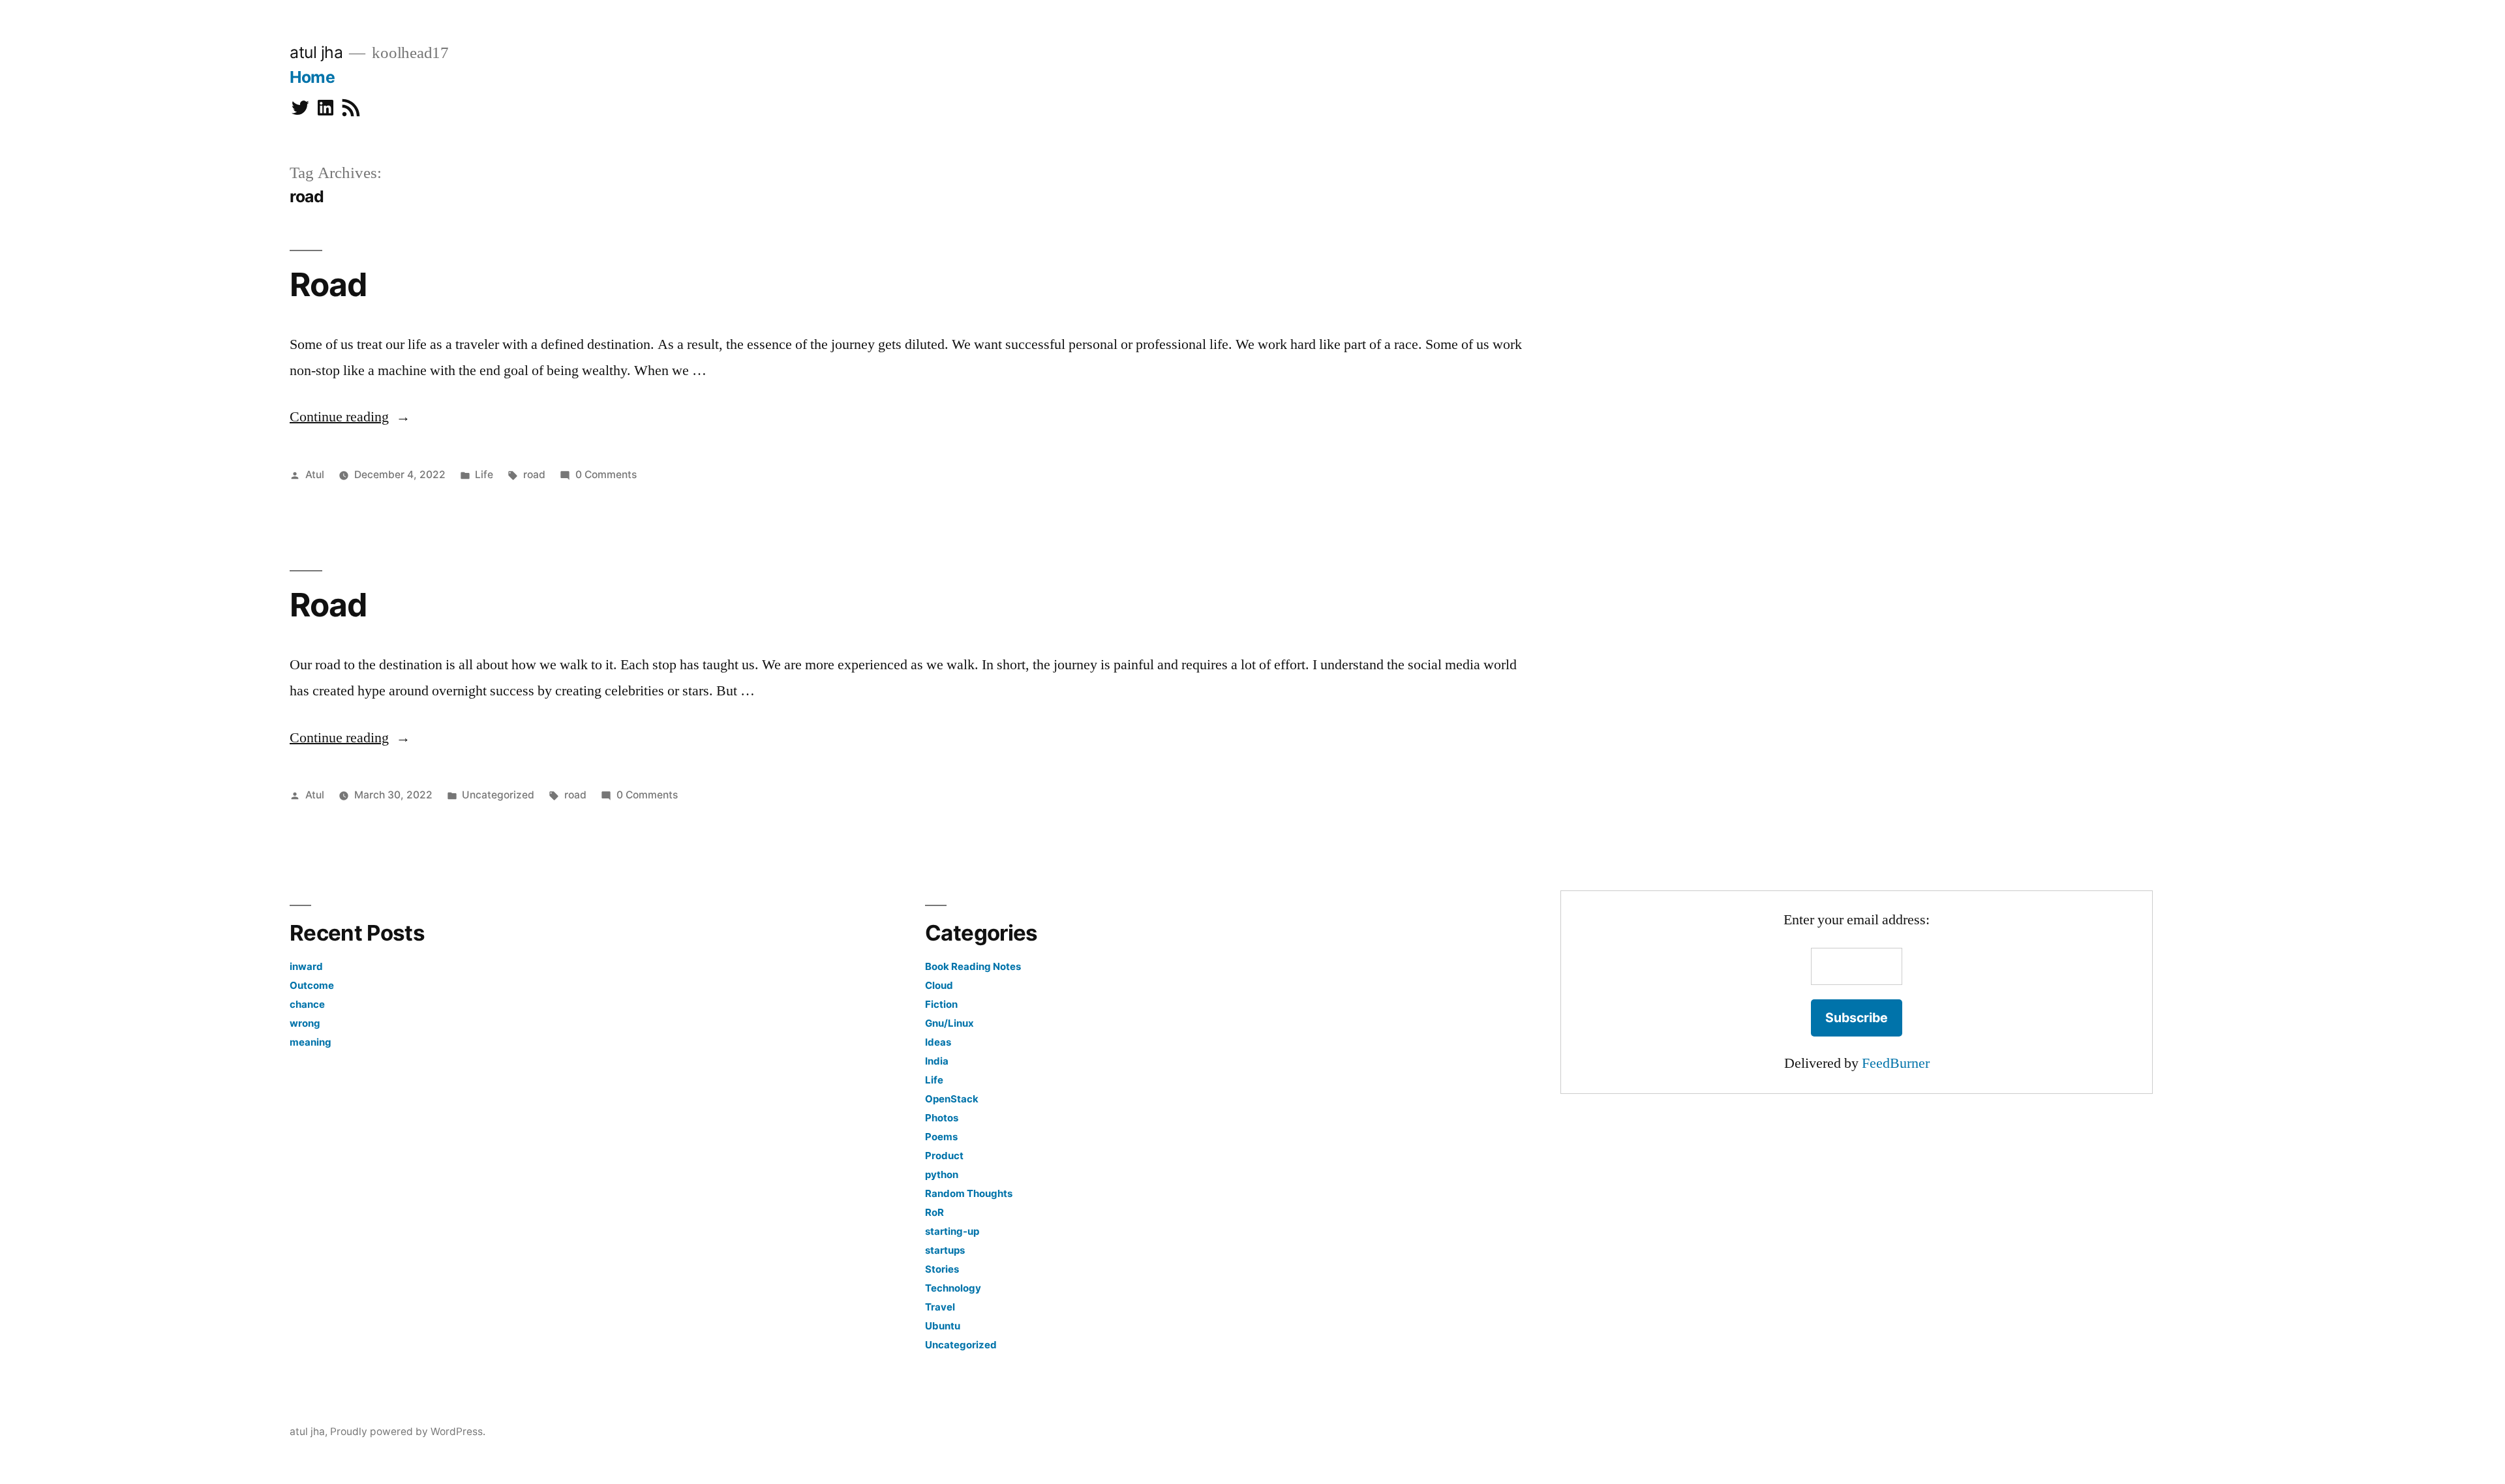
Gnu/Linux (949, 1023)
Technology (953, 1288)
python (942, 1174)
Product (944, 1156)
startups (945, 1250)
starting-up (952, 1231)
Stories (942, 1269)
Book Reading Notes (973, 966)
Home (312, 77)
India (937, 1061)
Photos (942, 1118)
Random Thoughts (969, 1193)
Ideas (938, 1042)
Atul (315, 475)
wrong (305, 1023)
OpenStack (952, 1099)
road (534, 475)
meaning (311, 1042)
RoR (934, 1212)
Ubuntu (943, 1326)
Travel (940, 1307)
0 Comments (606, 475)
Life (484, 475)
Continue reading (350, 417)
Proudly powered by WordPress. (408, 1431)
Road (328, 284)
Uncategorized (498, 795)
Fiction (941, 1004)
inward (306, 966)
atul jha (316, 52)
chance (307, 1004)
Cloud (939, 985)
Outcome (312, 985)
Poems (941, 1137)
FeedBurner (1896, 1063)
